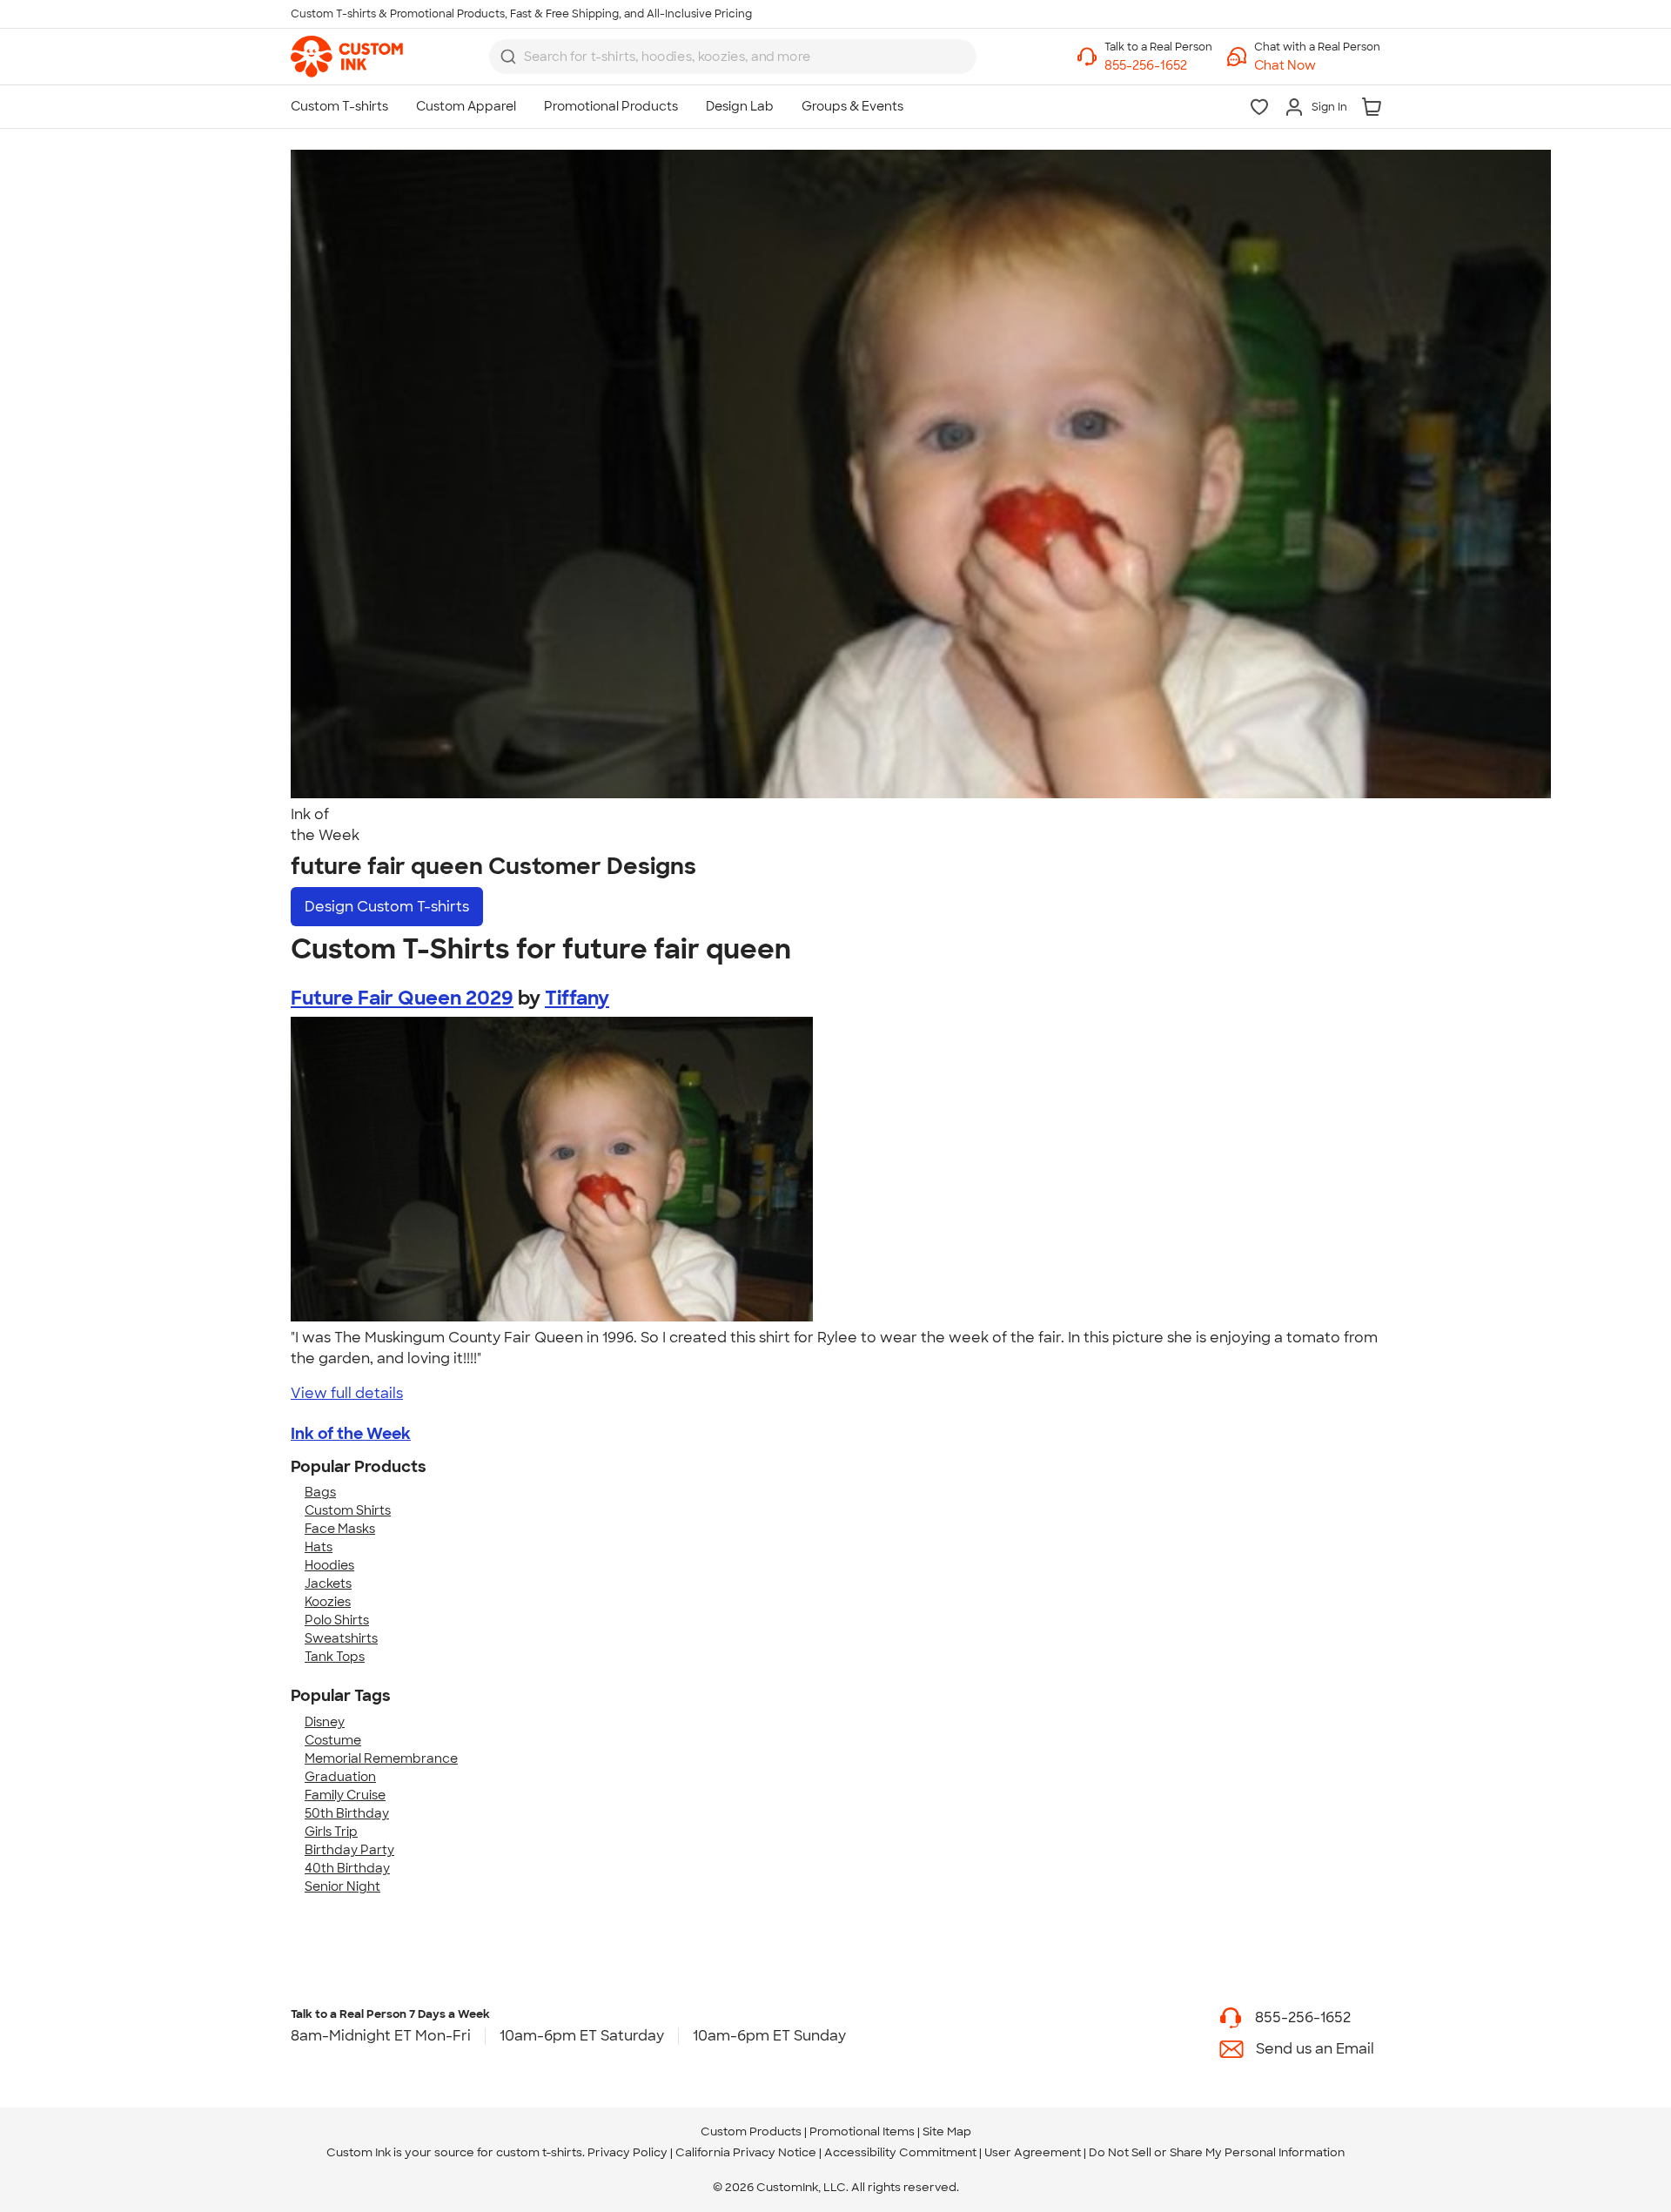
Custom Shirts (348, 1510)
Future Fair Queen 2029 (402, 998)
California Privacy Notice (746, 2152)
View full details (347, 1393)
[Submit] (508, 57)
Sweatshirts (341, 1638)
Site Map (947, 2131)
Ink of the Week (351, 1434)
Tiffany (577, 998)
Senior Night (342, 1886)
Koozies (328, 1602)
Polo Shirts (337, 1620)
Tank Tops (335, 1657)
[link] (347, 57)
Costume (333, 1740)
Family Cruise (345, 1795)
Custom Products (751, 2131)
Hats (319, 1547)
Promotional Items (862, 2131)
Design (387, 907)
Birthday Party (349, 1850)
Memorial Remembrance (381, 1758)
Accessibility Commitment (900, 2152)
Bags (320, 1492)
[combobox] (733, 57)
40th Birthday (347, 1868)
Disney (325, 1722)
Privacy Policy (627, 2152)
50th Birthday (347, 1813)
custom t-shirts (539, 2152)
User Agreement (1033, 2152)
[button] (1317, 66)
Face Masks (340, 1529)
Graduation (340, 1777)
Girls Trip (331, 1832)
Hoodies (329, 1565)
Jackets (328, 1583)
